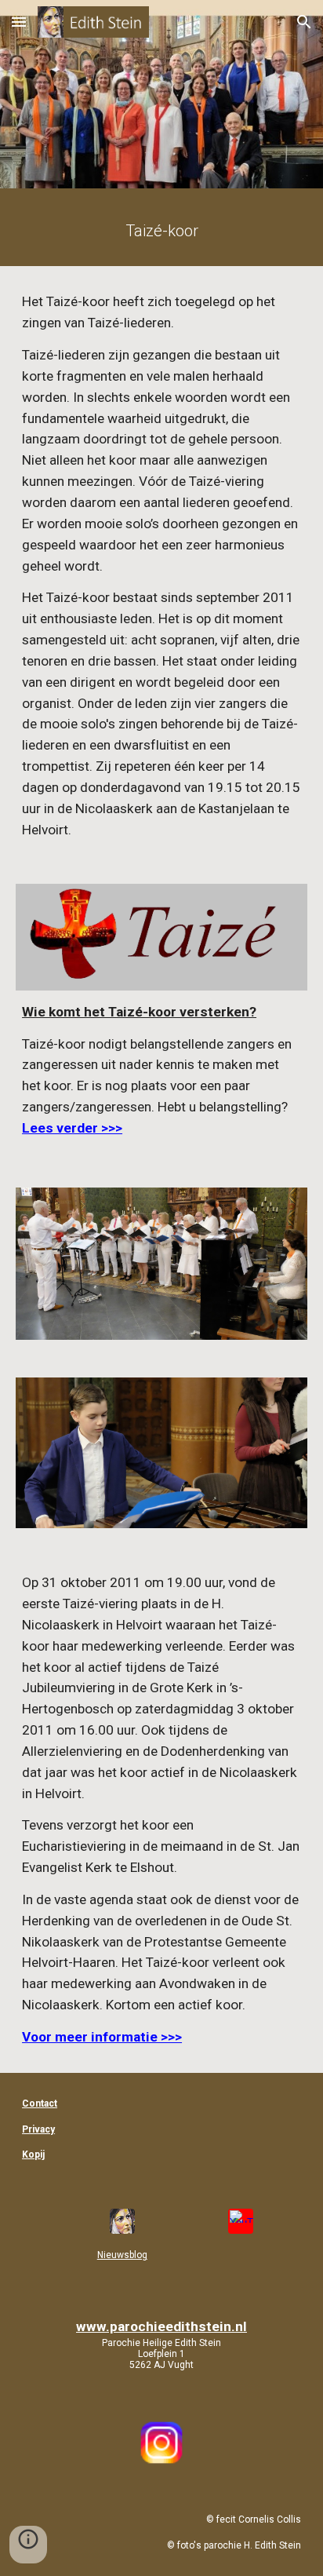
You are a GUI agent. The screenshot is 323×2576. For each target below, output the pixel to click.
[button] (19, 22)
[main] (161, 231)
